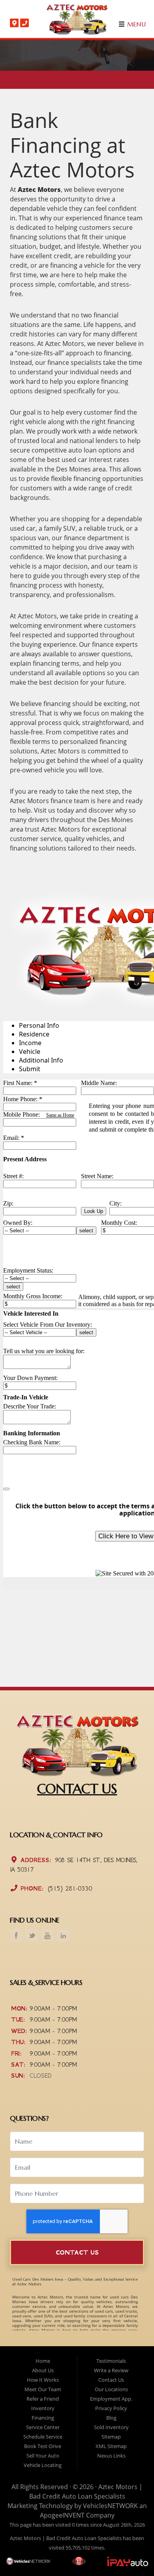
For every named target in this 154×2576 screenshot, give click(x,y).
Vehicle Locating (43, 2465)
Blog (111, 2418)
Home (43, 2361)
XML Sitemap (111, 2446)
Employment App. (111, 2399)
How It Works (43, 2380)
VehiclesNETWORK (110, 2506)
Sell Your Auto (43, 2456)
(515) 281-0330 (69, 1888)
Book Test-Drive (43, 2446)
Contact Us (77, 2252)
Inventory (43, 2408)
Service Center (43, 2427)
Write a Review (111, 2370)
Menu (135, 24)
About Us (43, 2370)
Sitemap (111, 2437)
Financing (43, 2418)
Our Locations (111, 2389)
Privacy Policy (111, 2408)
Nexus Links (111, 2456)
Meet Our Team (43, 2389)
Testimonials (111, 2361)
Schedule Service (43, 2437)
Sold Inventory (111, 2427)
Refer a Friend (43, 2399)
